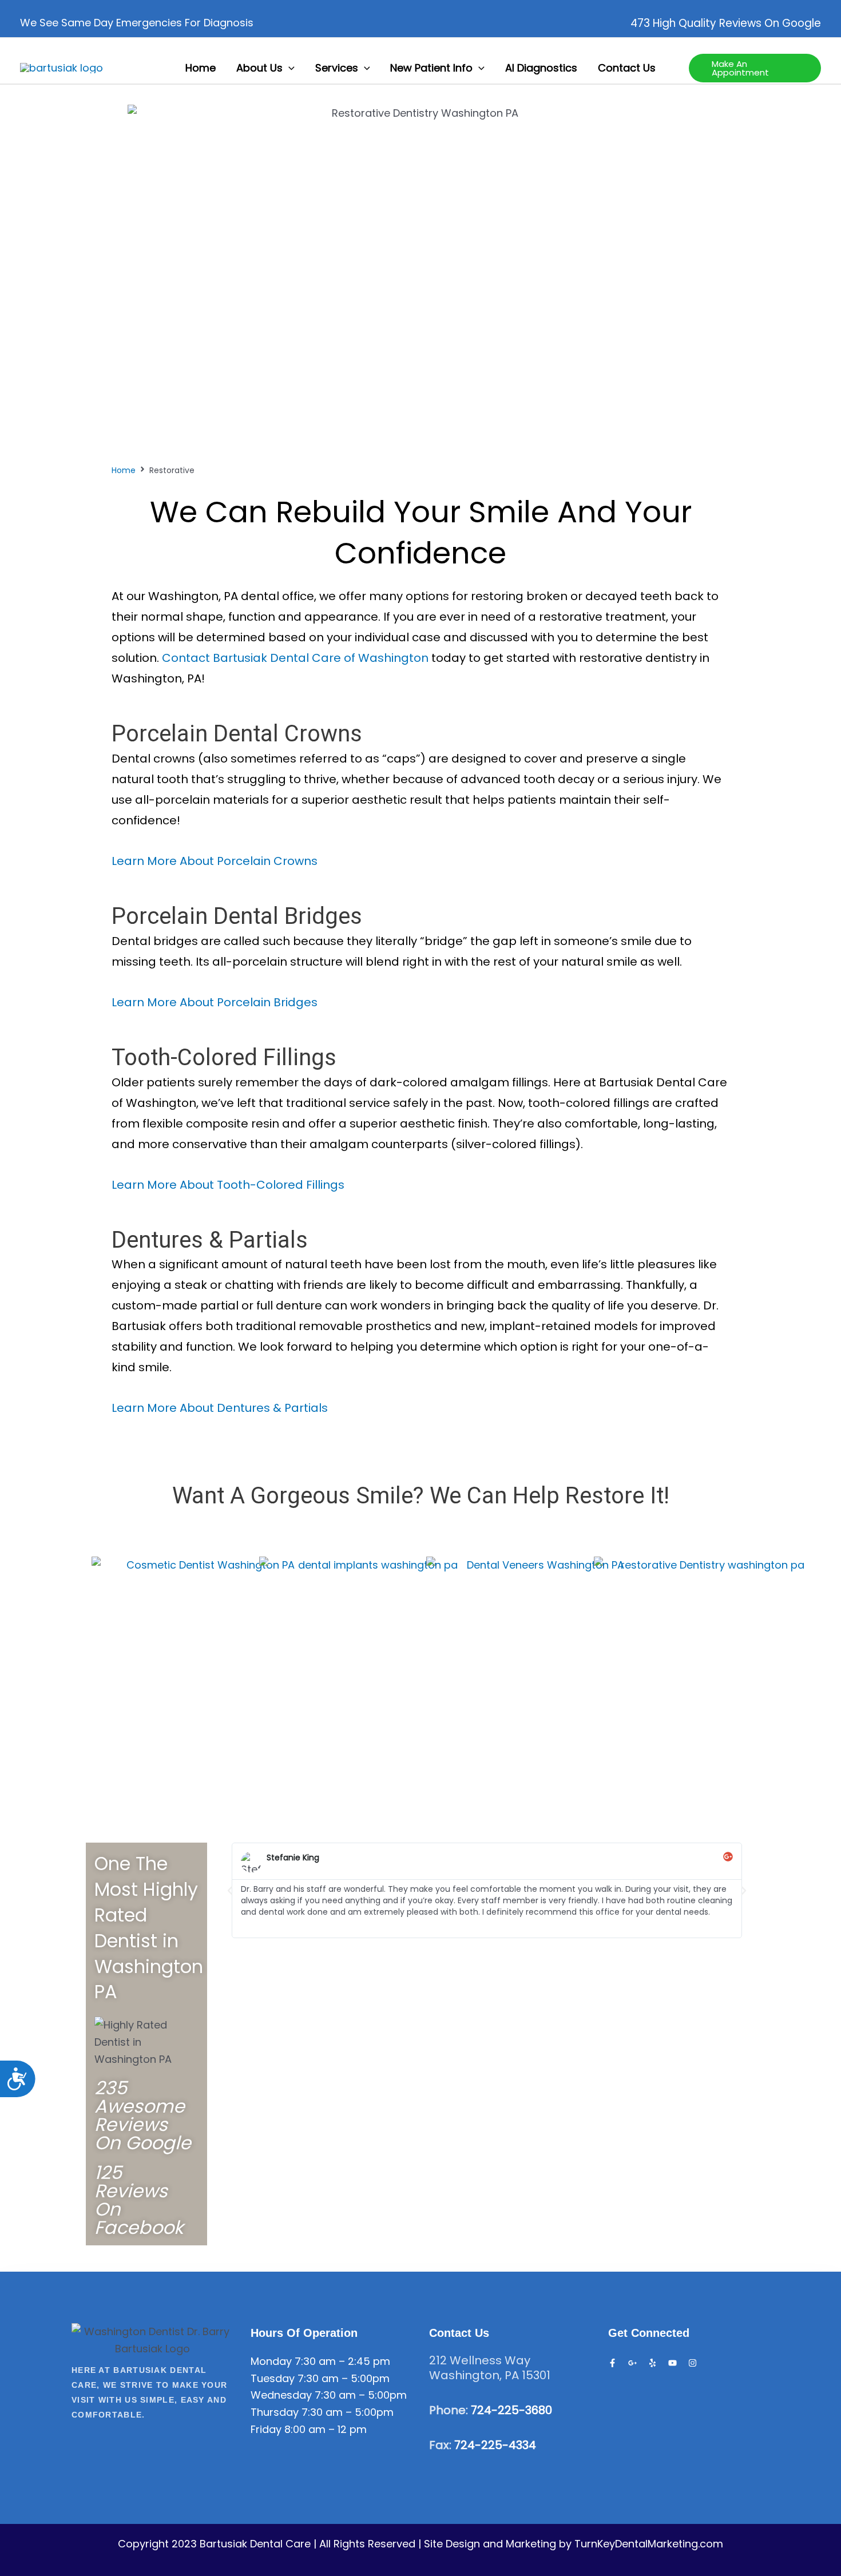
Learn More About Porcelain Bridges (215, 1002)
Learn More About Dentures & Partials (220, 1408)
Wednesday (281, 2395)
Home (124, 470)
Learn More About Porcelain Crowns (215, 861)
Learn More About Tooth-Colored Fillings (228, 1185)
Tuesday (273, 2378)
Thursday (275, 2412)
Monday (271, 2361)
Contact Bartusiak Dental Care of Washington (295, 658)
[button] (289, 68)
